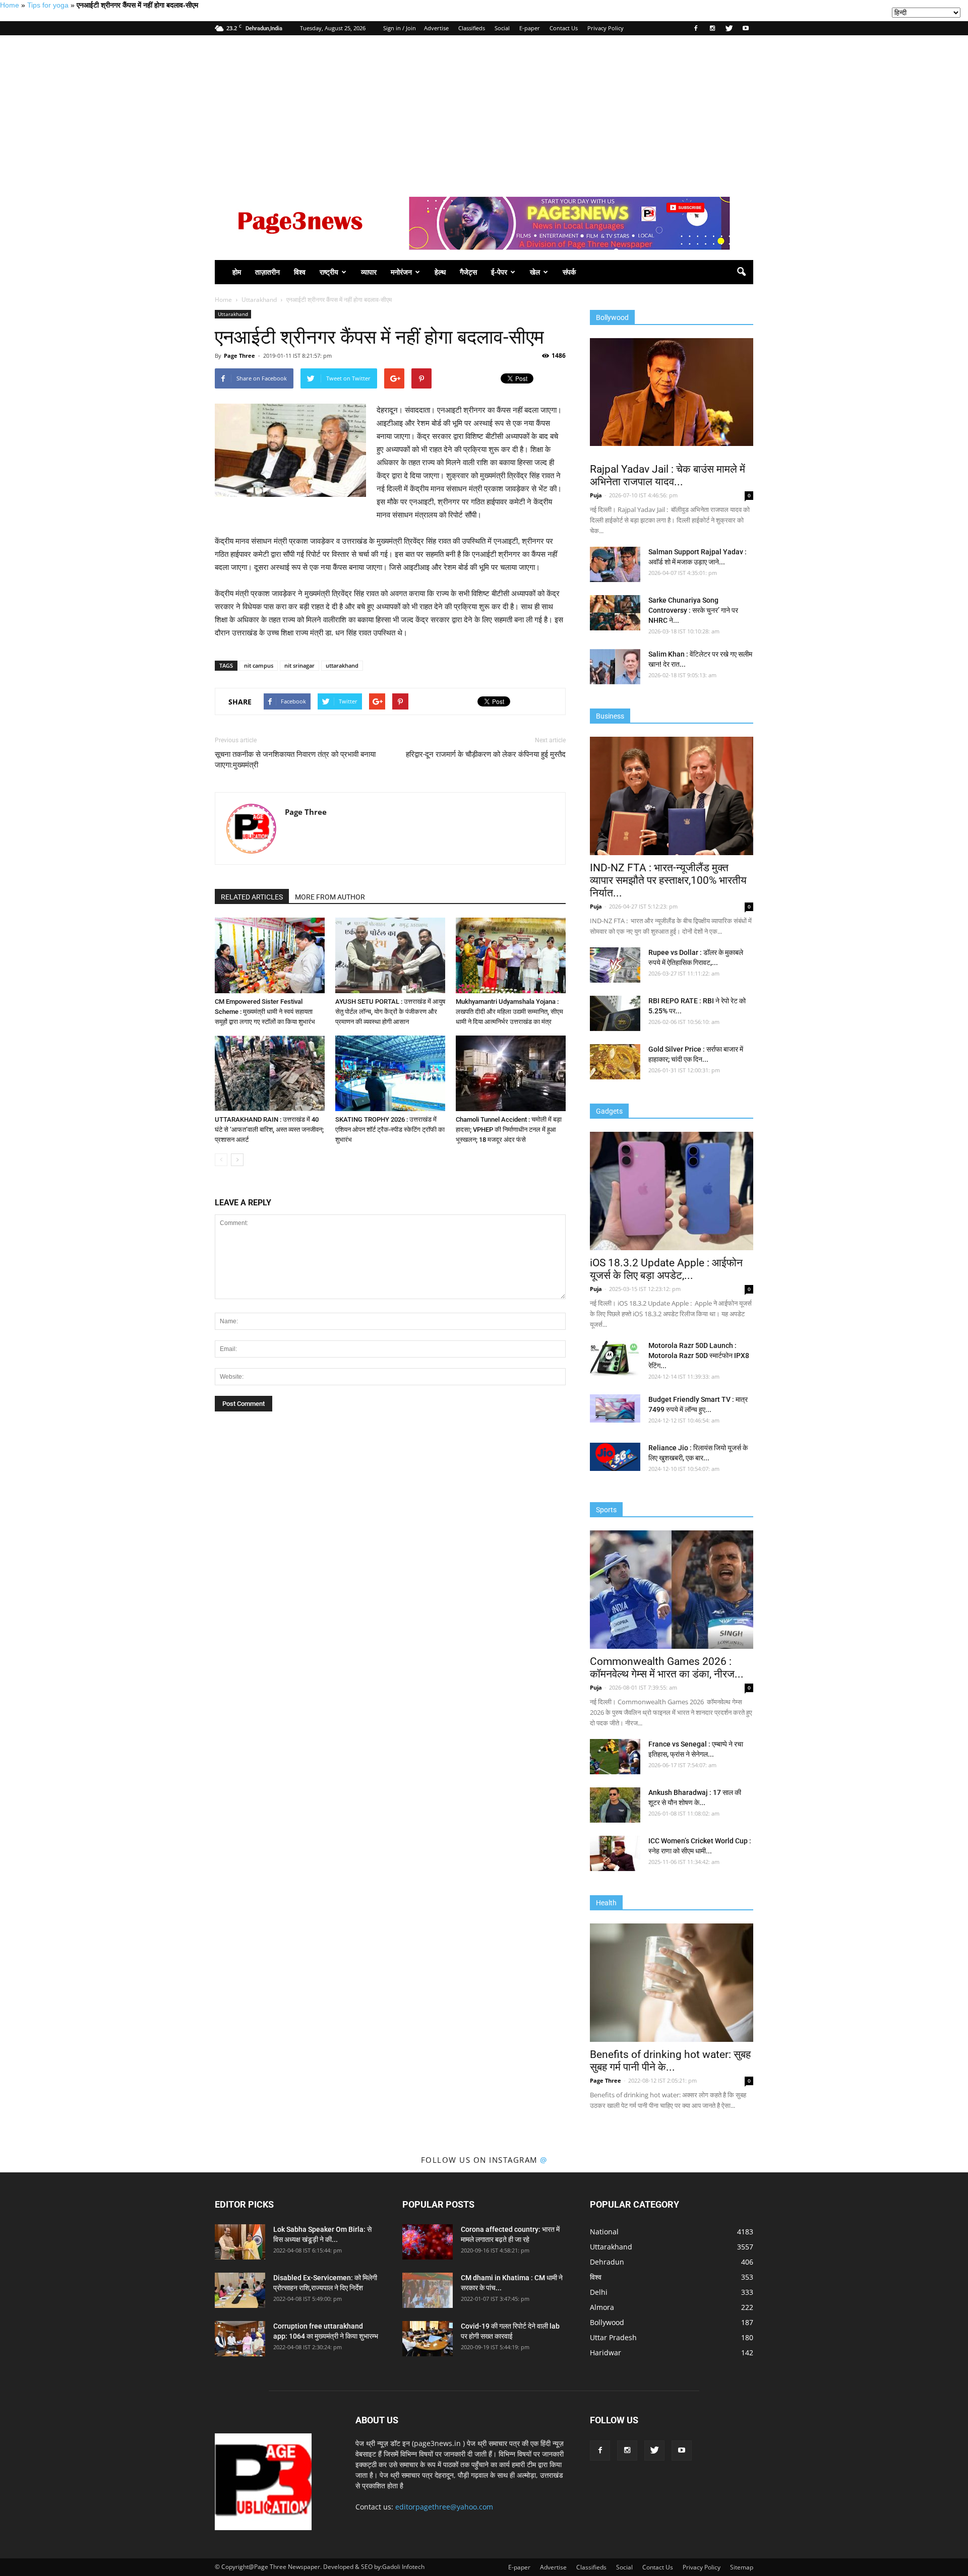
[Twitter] (729, 28)
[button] (741, 272)
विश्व (300, 272)
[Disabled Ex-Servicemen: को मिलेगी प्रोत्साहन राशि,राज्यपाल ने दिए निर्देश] (240, 2290)
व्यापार (369, 272)
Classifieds (472, 28)
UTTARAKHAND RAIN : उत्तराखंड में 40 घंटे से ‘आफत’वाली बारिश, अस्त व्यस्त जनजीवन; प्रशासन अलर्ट (269, 1130)
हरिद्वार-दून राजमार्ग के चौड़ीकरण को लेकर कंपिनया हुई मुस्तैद (486, 754)
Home (10, 5)
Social (502, 28)
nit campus (259, 665)
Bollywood (607, 2322)
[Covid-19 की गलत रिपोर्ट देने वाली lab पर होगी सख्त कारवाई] (428, 2339)
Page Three (239, 356)
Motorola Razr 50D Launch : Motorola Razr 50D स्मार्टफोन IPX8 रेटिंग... (699, 1356)
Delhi (599, 2292)
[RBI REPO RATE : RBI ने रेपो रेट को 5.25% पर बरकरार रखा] (615, 1013)
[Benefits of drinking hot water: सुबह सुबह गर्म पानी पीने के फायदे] (672, 1983)
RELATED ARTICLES (252, 897)
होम (237, 272)
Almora (602, 2307)
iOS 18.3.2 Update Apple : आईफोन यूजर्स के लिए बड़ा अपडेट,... (666, 1269)
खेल (535, 272)
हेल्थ (440, 272)
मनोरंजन (401, 272)
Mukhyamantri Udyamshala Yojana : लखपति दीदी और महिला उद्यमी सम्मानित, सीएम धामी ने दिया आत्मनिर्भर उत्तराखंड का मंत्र (509, 1012)
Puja (596, 495)
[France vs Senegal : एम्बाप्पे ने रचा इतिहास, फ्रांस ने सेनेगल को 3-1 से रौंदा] (615, 1757)
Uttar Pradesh (613, 2337)
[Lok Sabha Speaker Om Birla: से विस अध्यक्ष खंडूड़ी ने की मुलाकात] (240, 2242)
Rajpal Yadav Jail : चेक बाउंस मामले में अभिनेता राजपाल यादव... (668, 475)
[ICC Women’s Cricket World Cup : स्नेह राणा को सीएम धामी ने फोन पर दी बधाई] (615, 1853)
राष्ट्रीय (329, 272)
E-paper (530, 28)
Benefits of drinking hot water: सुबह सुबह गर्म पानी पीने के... (670, 2061)
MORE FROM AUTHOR (330, 897)
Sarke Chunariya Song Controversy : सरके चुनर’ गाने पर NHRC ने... (693, 610)
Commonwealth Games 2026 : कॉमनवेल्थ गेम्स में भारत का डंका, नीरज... (667, 1668)
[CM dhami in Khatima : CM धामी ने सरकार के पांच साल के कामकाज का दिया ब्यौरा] (428, 2290)
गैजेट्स (468, 272)
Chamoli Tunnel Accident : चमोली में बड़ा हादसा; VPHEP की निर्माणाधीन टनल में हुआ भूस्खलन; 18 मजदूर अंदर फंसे (509, 1130)
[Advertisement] (484, 111)
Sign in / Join (400, 28)
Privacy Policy (606, 28)
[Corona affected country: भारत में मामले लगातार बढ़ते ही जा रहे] (428, 2242)
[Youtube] (746, 28)
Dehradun (607, 2262)
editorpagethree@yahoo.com (444, 2507)
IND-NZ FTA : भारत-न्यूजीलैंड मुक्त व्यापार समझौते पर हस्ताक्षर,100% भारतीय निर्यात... (668, 880)
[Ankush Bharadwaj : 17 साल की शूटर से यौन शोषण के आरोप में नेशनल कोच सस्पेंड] (615, 1805)
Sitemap (742, 2567)
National (604, 2232)
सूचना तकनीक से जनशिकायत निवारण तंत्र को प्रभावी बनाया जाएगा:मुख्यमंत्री (295, 760)
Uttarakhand (233, 314)
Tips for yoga (48, 5)
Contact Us (564, 28)
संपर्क (569, 272)
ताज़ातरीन (267, 272)
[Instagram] (712, 28)
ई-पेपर (499, 272)
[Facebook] (696, 28)
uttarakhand (342, 665)
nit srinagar (299, 665)
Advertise (436, 28)
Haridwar (606, 2353)
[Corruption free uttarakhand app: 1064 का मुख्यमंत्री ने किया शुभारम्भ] (240, 2339)
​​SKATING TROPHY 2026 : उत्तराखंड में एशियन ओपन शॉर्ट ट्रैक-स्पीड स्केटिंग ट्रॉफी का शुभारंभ (390, 1130)
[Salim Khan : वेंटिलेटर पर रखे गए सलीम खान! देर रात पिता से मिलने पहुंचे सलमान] (615, 667)
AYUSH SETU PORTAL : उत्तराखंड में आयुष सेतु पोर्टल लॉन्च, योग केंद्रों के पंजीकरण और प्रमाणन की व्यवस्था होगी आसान (390, 1012)
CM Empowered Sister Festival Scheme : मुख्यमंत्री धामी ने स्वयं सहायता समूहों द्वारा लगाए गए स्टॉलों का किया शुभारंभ (265, 1012)
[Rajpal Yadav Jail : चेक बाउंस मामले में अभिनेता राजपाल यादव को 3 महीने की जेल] (672, 392)
